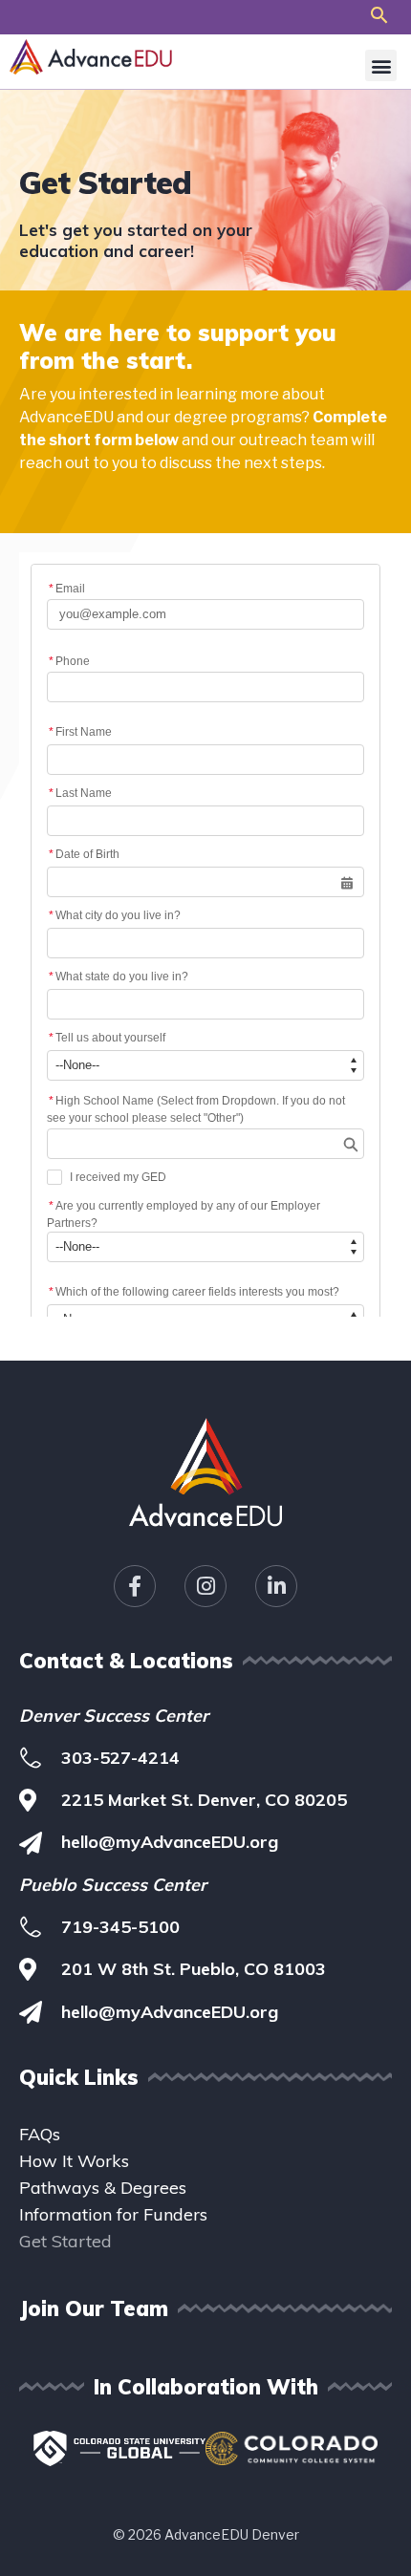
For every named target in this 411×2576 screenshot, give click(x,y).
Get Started (65, 2241)
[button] (379, 15)
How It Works (74, 2161)
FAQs (40, 2134)
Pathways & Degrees (103, 2188)
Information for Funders (113, 2214)
